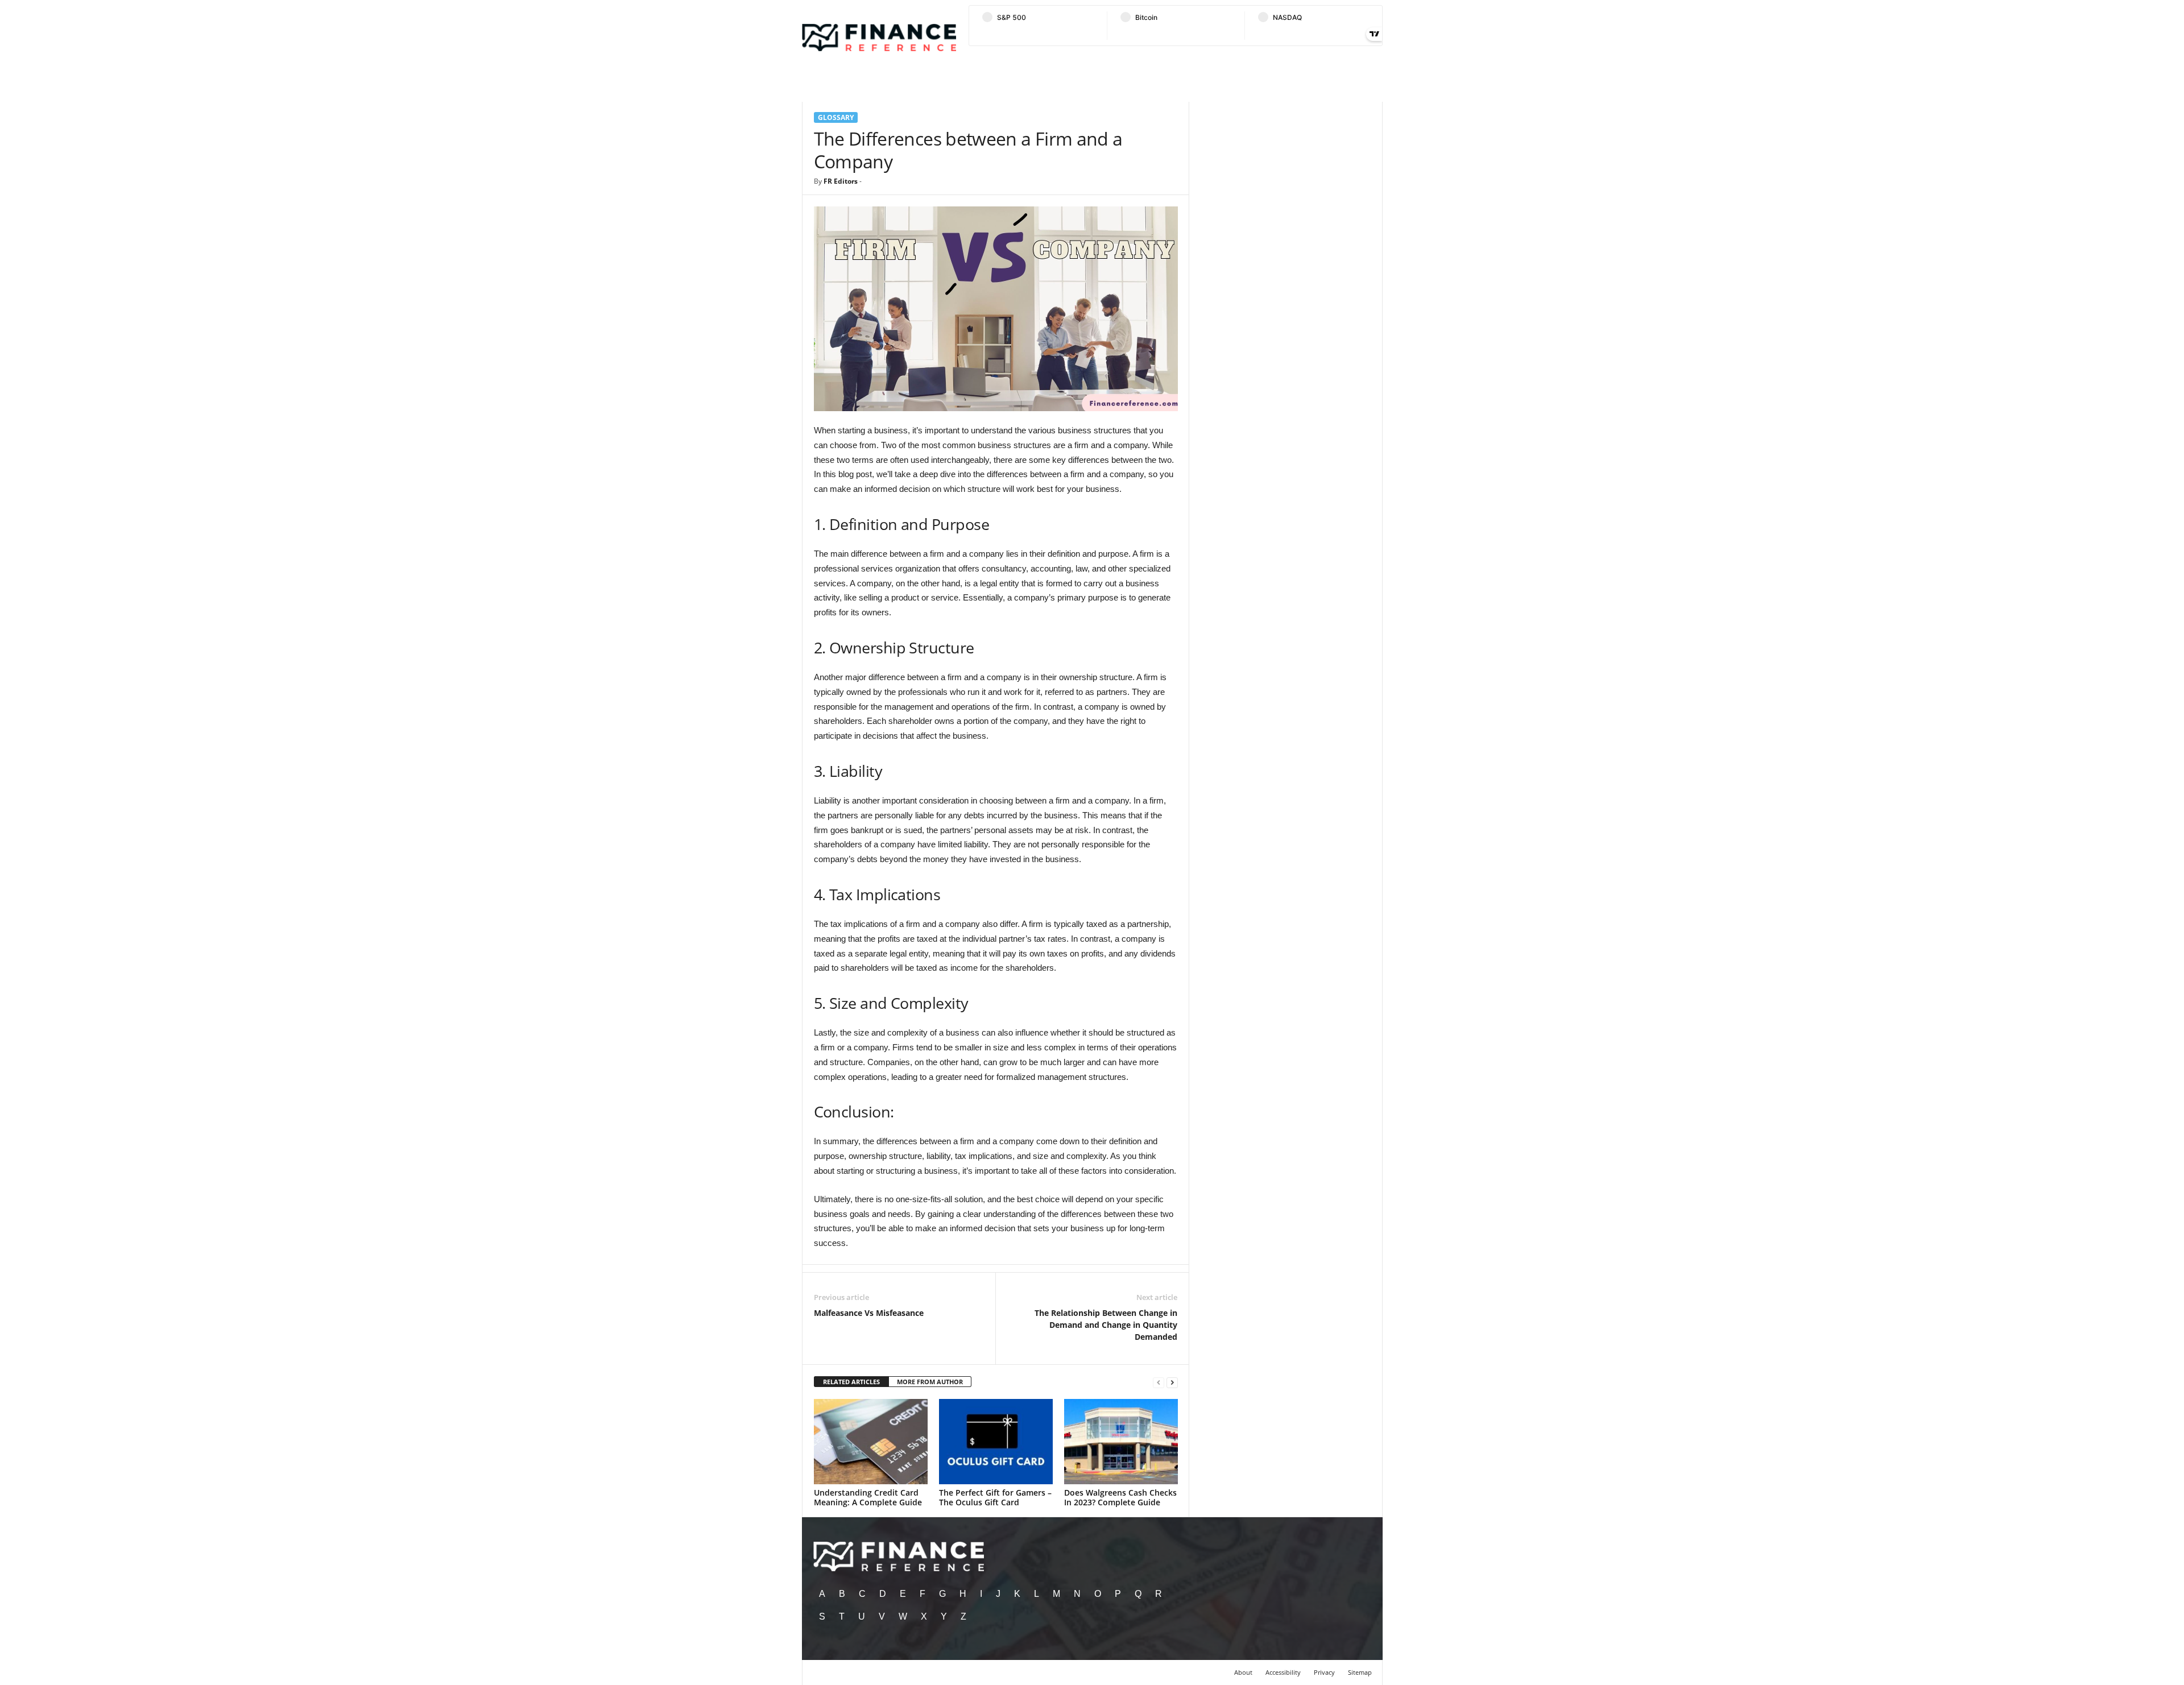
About (1243, 1672)
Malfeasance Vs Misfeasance (869, 1313)
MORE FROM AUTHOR (930, 1382)
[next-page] (1172, 1382)
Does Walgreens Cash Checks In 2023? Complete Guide (1120, 1497)
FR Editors (841, 181)
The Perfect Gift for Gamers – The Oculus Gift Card (995, 1497)
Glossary (836, 117)
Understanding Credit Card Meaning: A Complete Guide (868, 1497)
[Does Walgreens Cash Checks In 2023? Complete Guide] (1121, 1442)
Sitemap (1360, 1672)
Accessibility (1283, 1672)
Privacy (1324, 1672)
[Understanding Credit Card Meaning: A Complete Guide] (871, 1442)
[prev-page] (1159, 1382)
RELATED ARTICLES (851, 1382)
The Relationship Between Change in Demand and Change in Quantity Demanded (1106, 1325)
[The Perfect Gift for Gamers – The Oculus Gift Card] (996, 1442)
